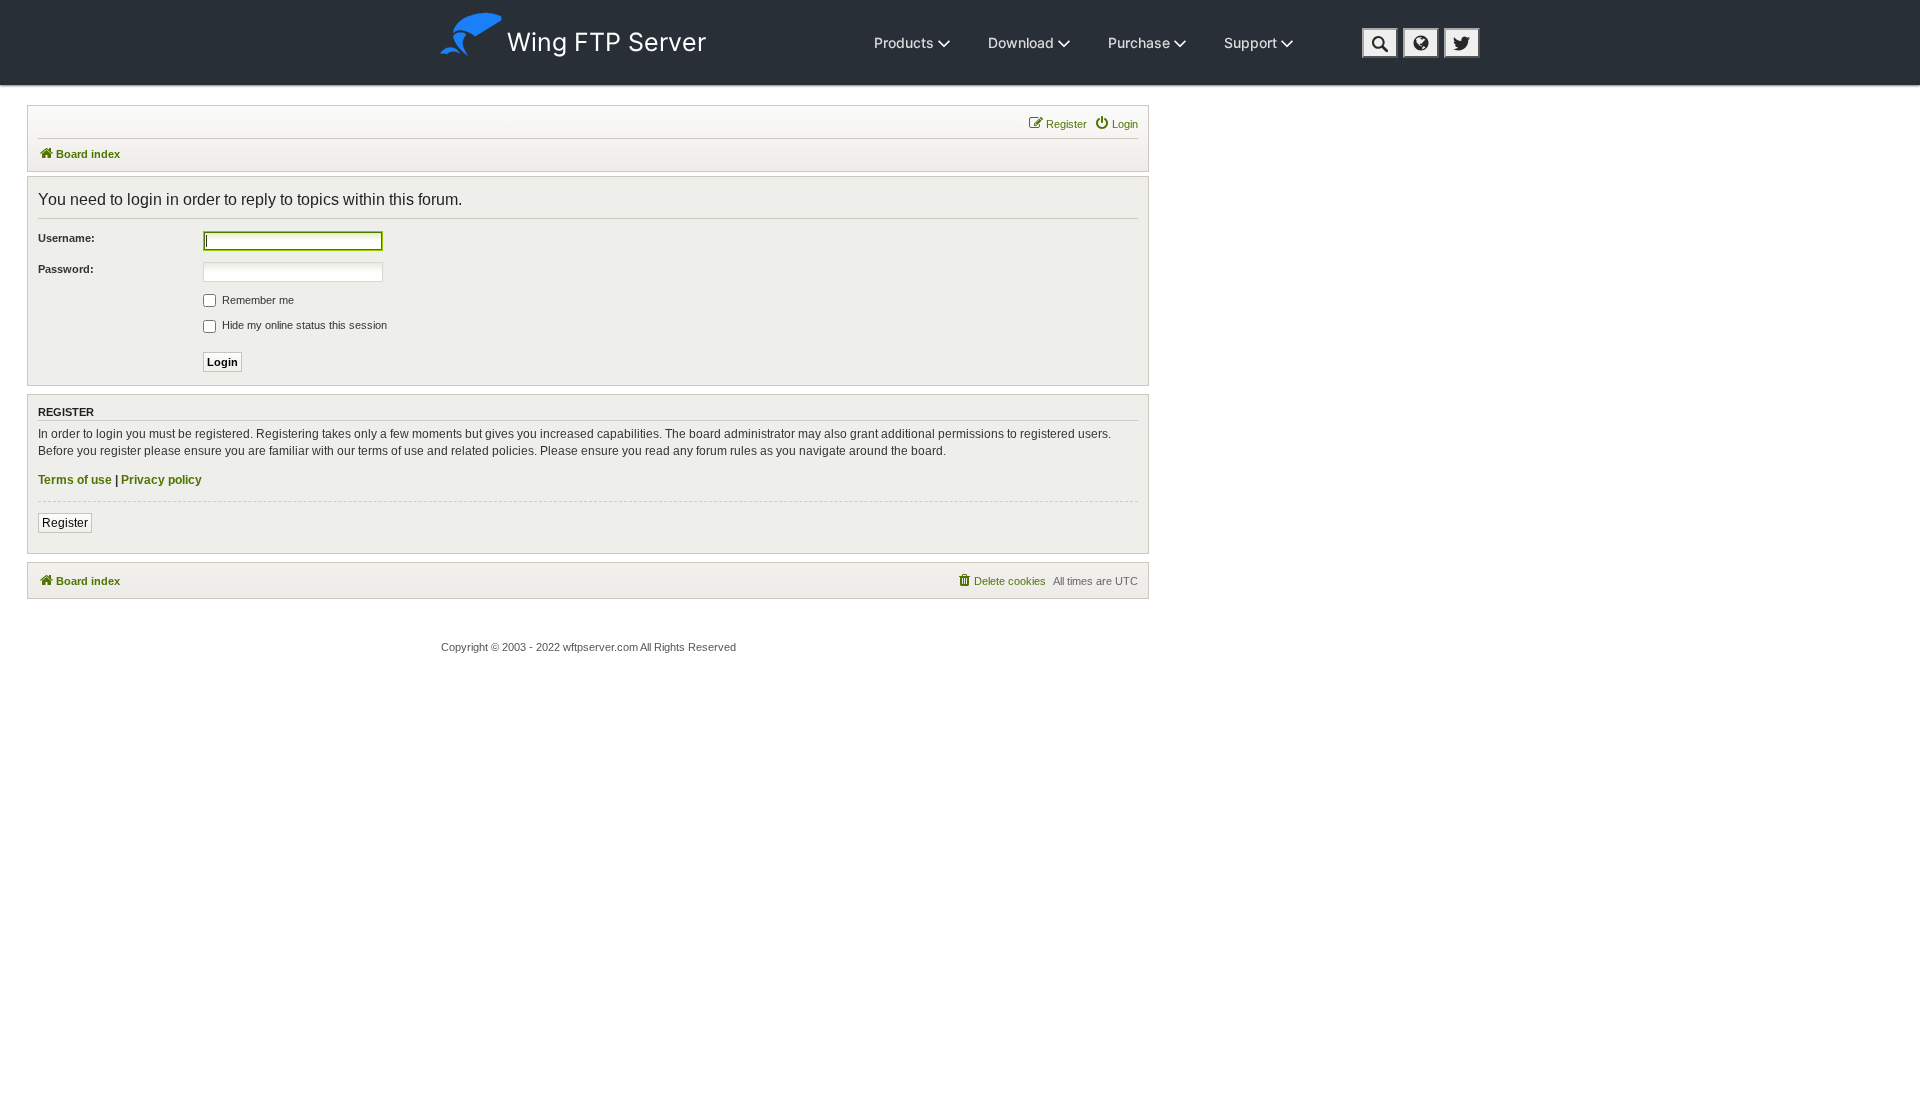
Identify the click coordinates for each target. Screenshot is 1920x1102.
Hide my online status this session (303, 325)
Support (1252, 42)
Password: (66, 269)
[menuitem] (1116, 124)
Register (65, 523)
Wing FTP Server (606, 42)
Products (906, 42)
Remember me (256, 300)
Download (1023, 42)
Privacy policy (161, 480)
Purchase (1141, 42)
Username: (66, 238)
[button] (1380, 43)
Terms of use (75, 480)
